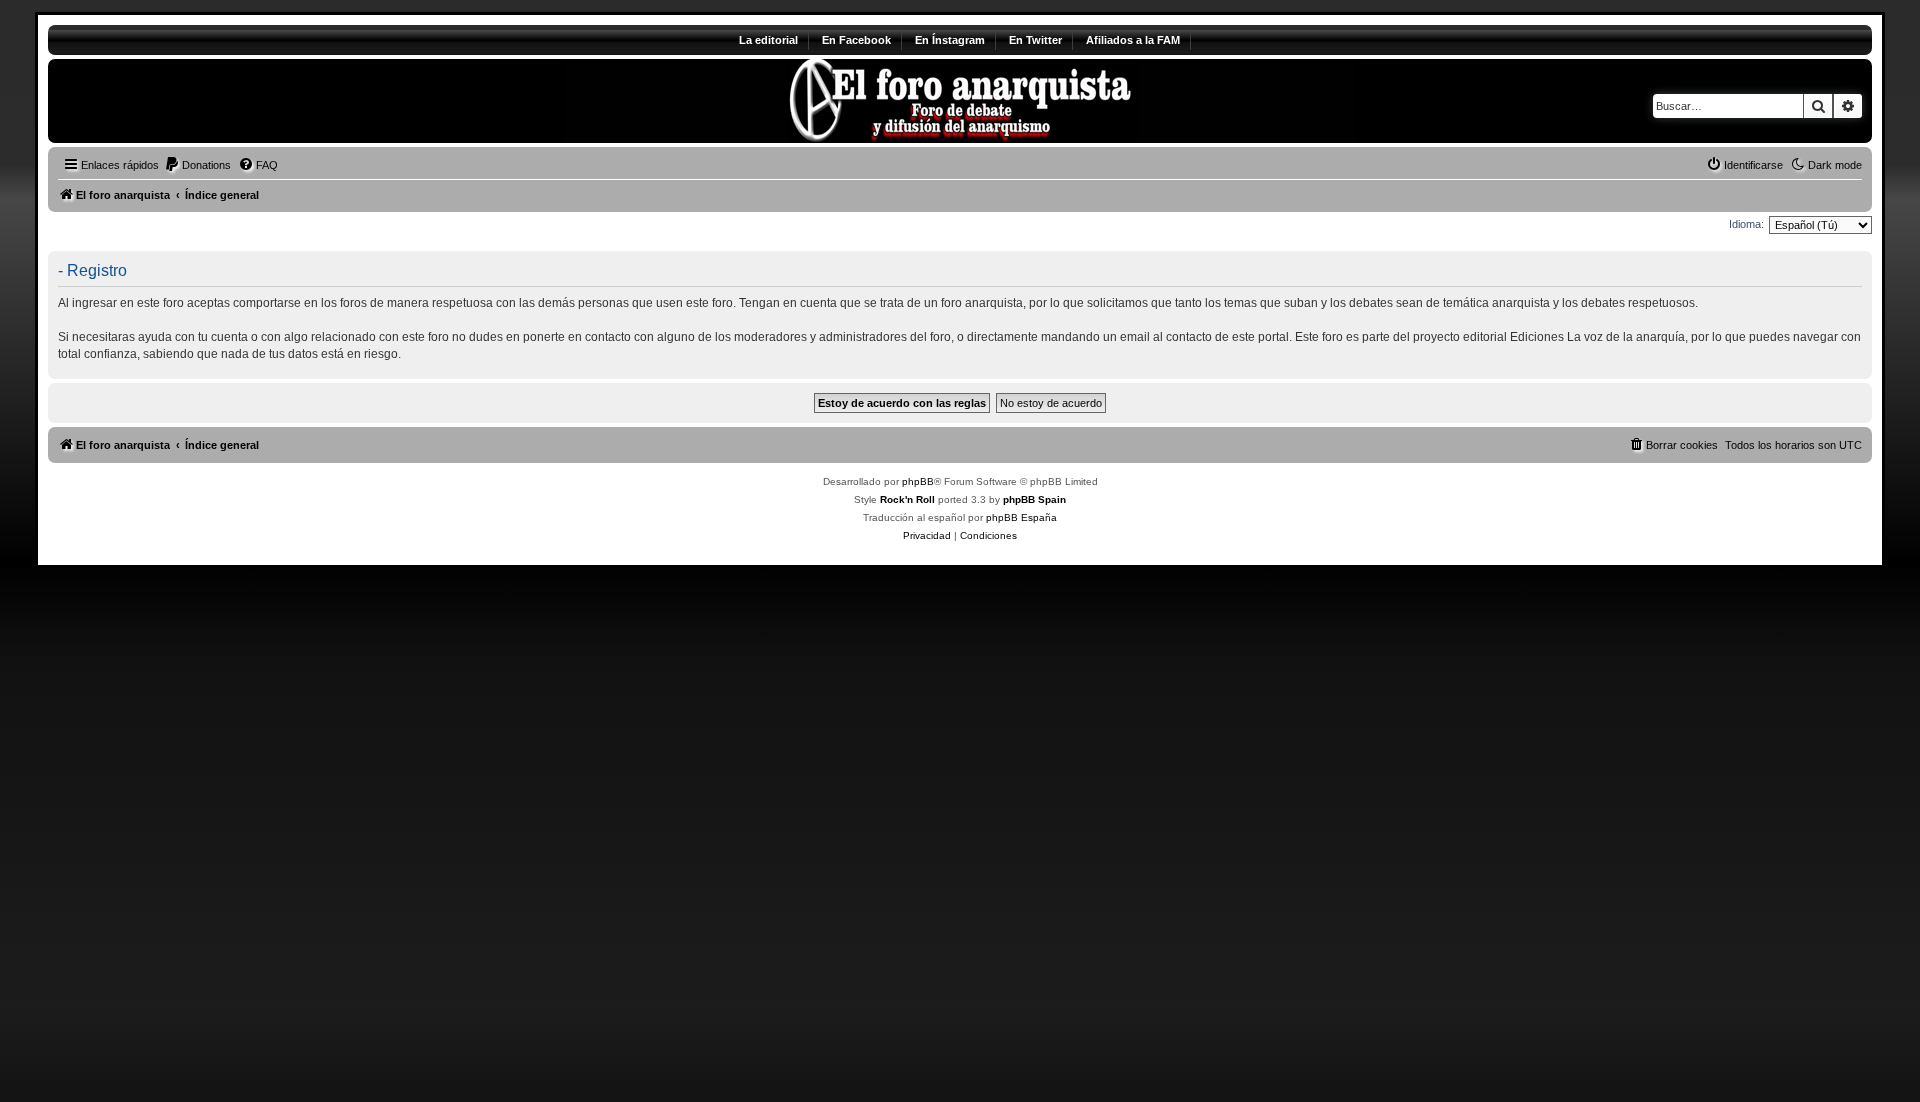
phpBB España (1021, 517)
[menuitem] (197, 165)
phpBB (918, 481)
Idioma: (1746, 224)
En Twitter (1035, 40)
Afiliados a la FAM (1133, 40)
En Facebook (856, 40)
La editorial (768, 40)
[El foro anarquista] (214, 101)
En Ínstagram (950, 40)
